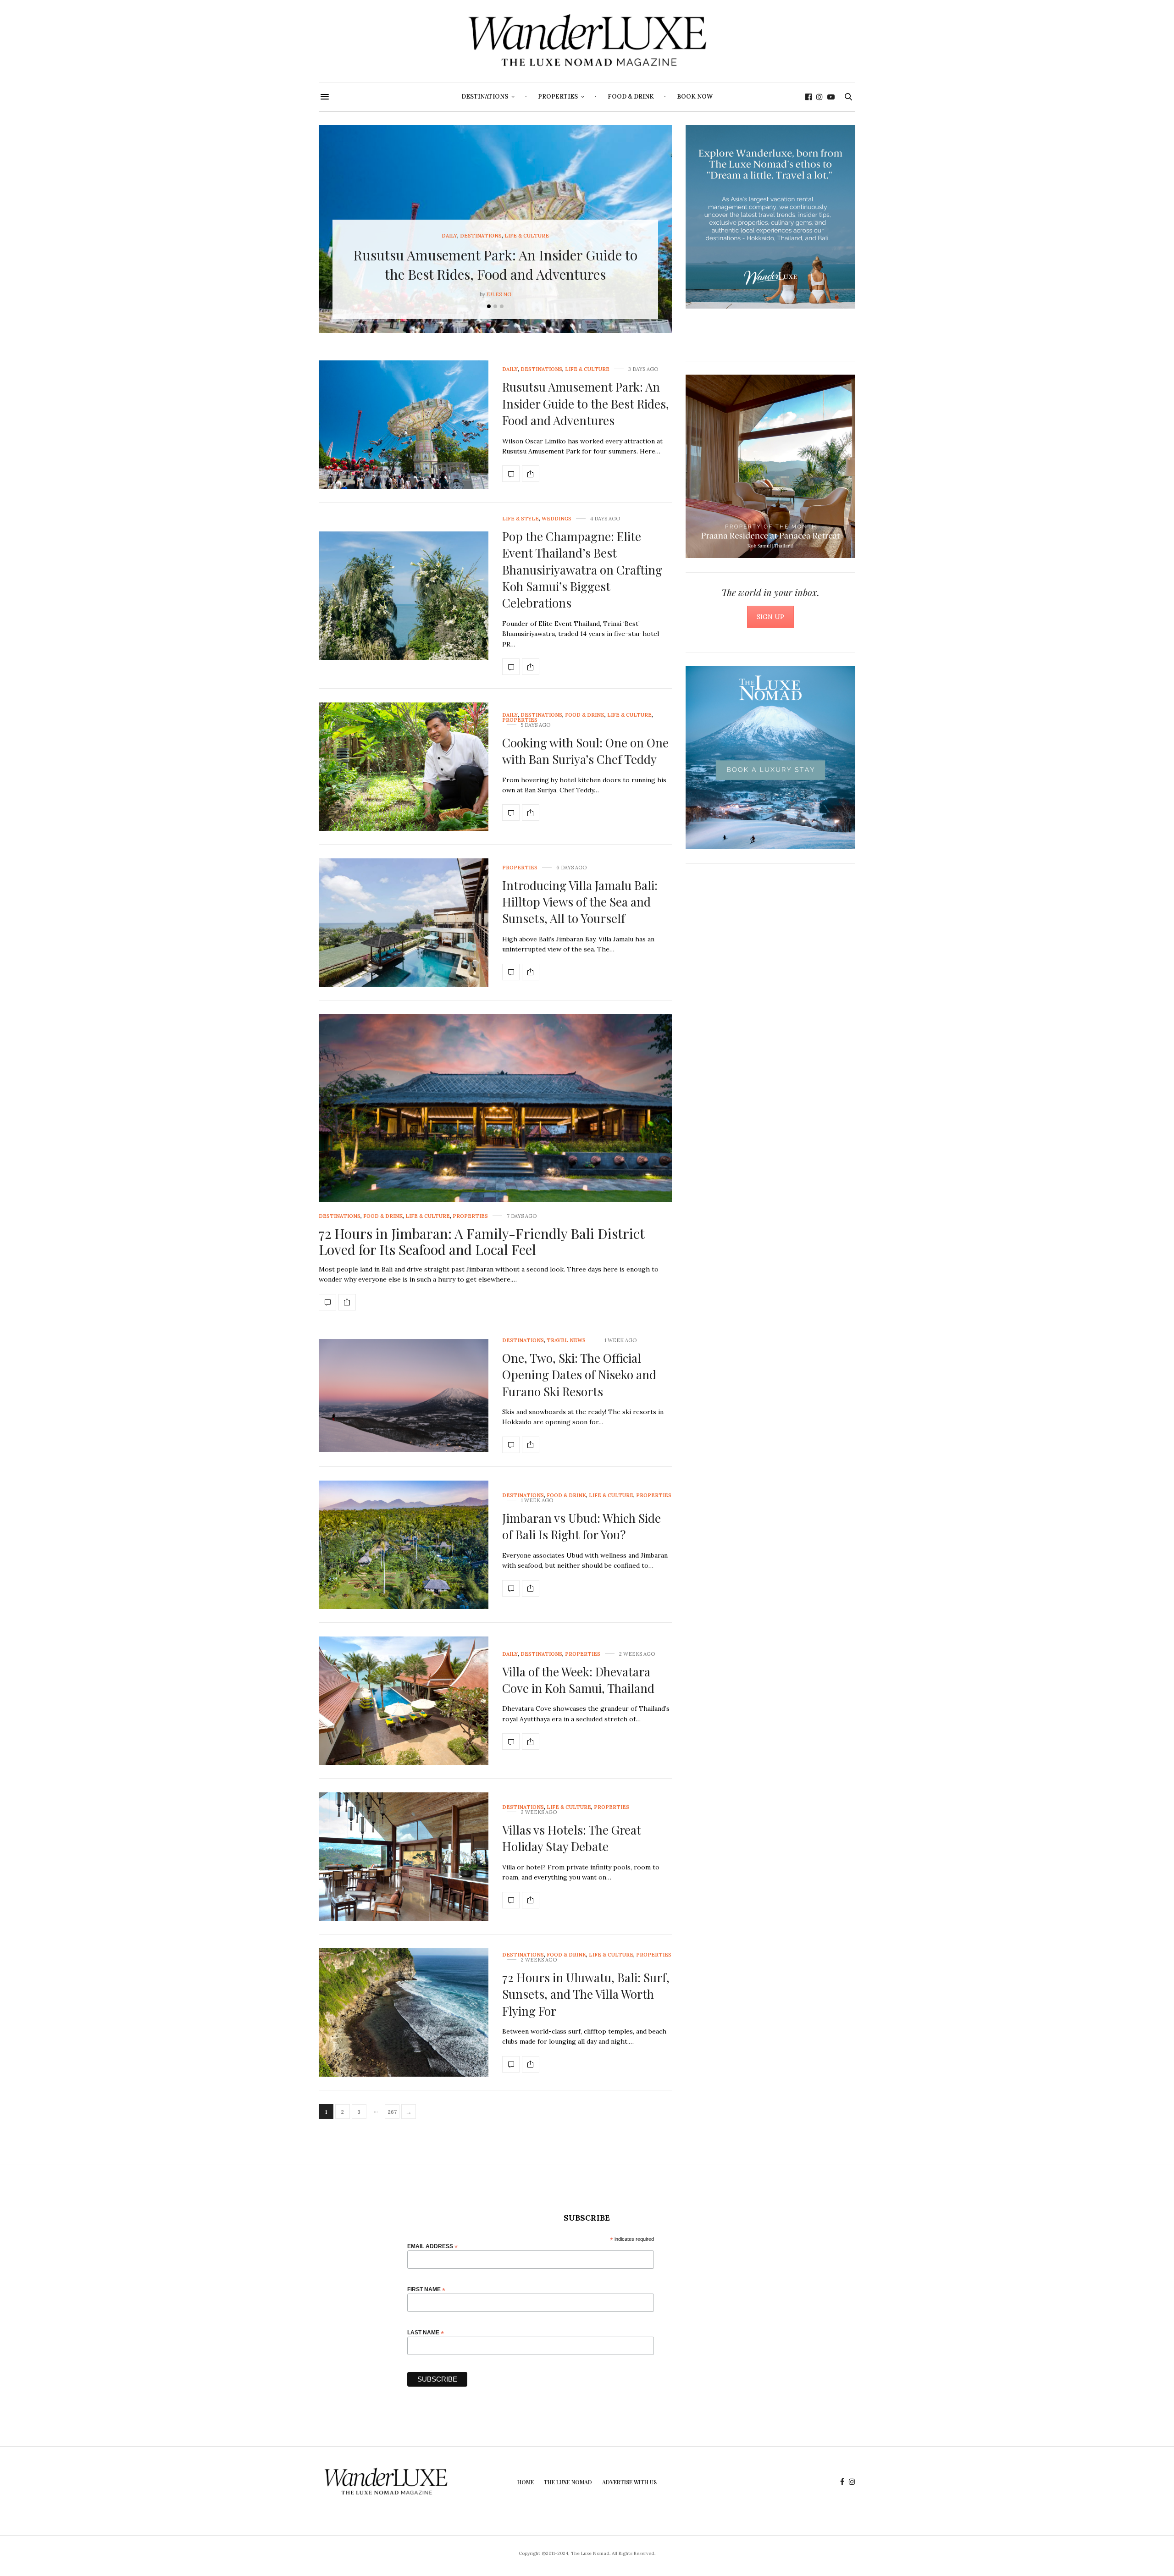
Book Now (695, 97)
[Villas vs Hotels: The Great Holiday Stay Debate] (404, 1857)
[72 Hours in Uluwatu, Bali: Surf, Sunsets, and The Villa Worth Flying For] (404, 2012)
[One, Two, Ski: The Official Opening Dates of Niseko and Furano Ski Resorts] (404, 1396)
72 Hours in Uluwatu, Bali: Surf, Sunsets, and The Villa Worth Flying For (586, 1994)
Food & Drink (631, 97)
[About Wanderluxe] (770, 217)
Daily (449, 236)
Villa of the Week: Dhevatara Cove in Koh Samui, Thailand (578, 1680)
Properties (558, 97)
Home (526, 2482)
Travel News (566, 1341)
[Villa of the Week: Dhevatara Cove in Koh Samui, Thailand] (404, 1701)
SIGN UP (770, 617)
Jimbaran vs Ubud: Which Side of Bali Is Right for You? (581, 1526)
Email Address (432, 2246)
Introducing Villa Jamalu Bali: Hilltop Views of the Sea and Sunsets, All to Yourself (580, 902)
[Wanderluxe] (587, 41)
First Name (426, 2289)
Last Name (426, 2332)
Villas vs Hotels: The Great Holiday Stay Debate (572, 1838)
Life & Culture (527, 236)
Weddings (557, 519)
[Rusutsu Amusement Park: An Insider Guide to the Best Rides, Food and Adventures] (404, 425)
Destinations (485, 97)
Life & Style (521, 519)
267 (392, 2112)
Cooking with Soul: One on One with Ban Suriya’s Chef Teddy (585, 751)
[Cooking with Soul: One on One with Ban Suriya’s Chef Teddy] (404, 767)
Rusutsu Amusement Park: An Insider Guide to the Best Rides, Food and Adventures (586, 404)
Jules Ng (499, 294)
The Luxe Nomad (568, 2482)
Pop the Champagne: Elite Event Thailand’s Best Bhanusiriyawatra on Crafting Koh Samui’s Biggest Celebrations (582, 570)
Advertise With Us (629, 2482)
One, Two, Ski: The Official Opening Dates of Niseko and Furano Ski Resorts (579, 1375)
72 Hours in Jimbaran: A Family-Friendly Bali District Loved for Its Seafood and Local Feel (482, 1241)
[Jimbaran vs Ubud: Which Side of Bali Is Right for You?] (404, 1545)
